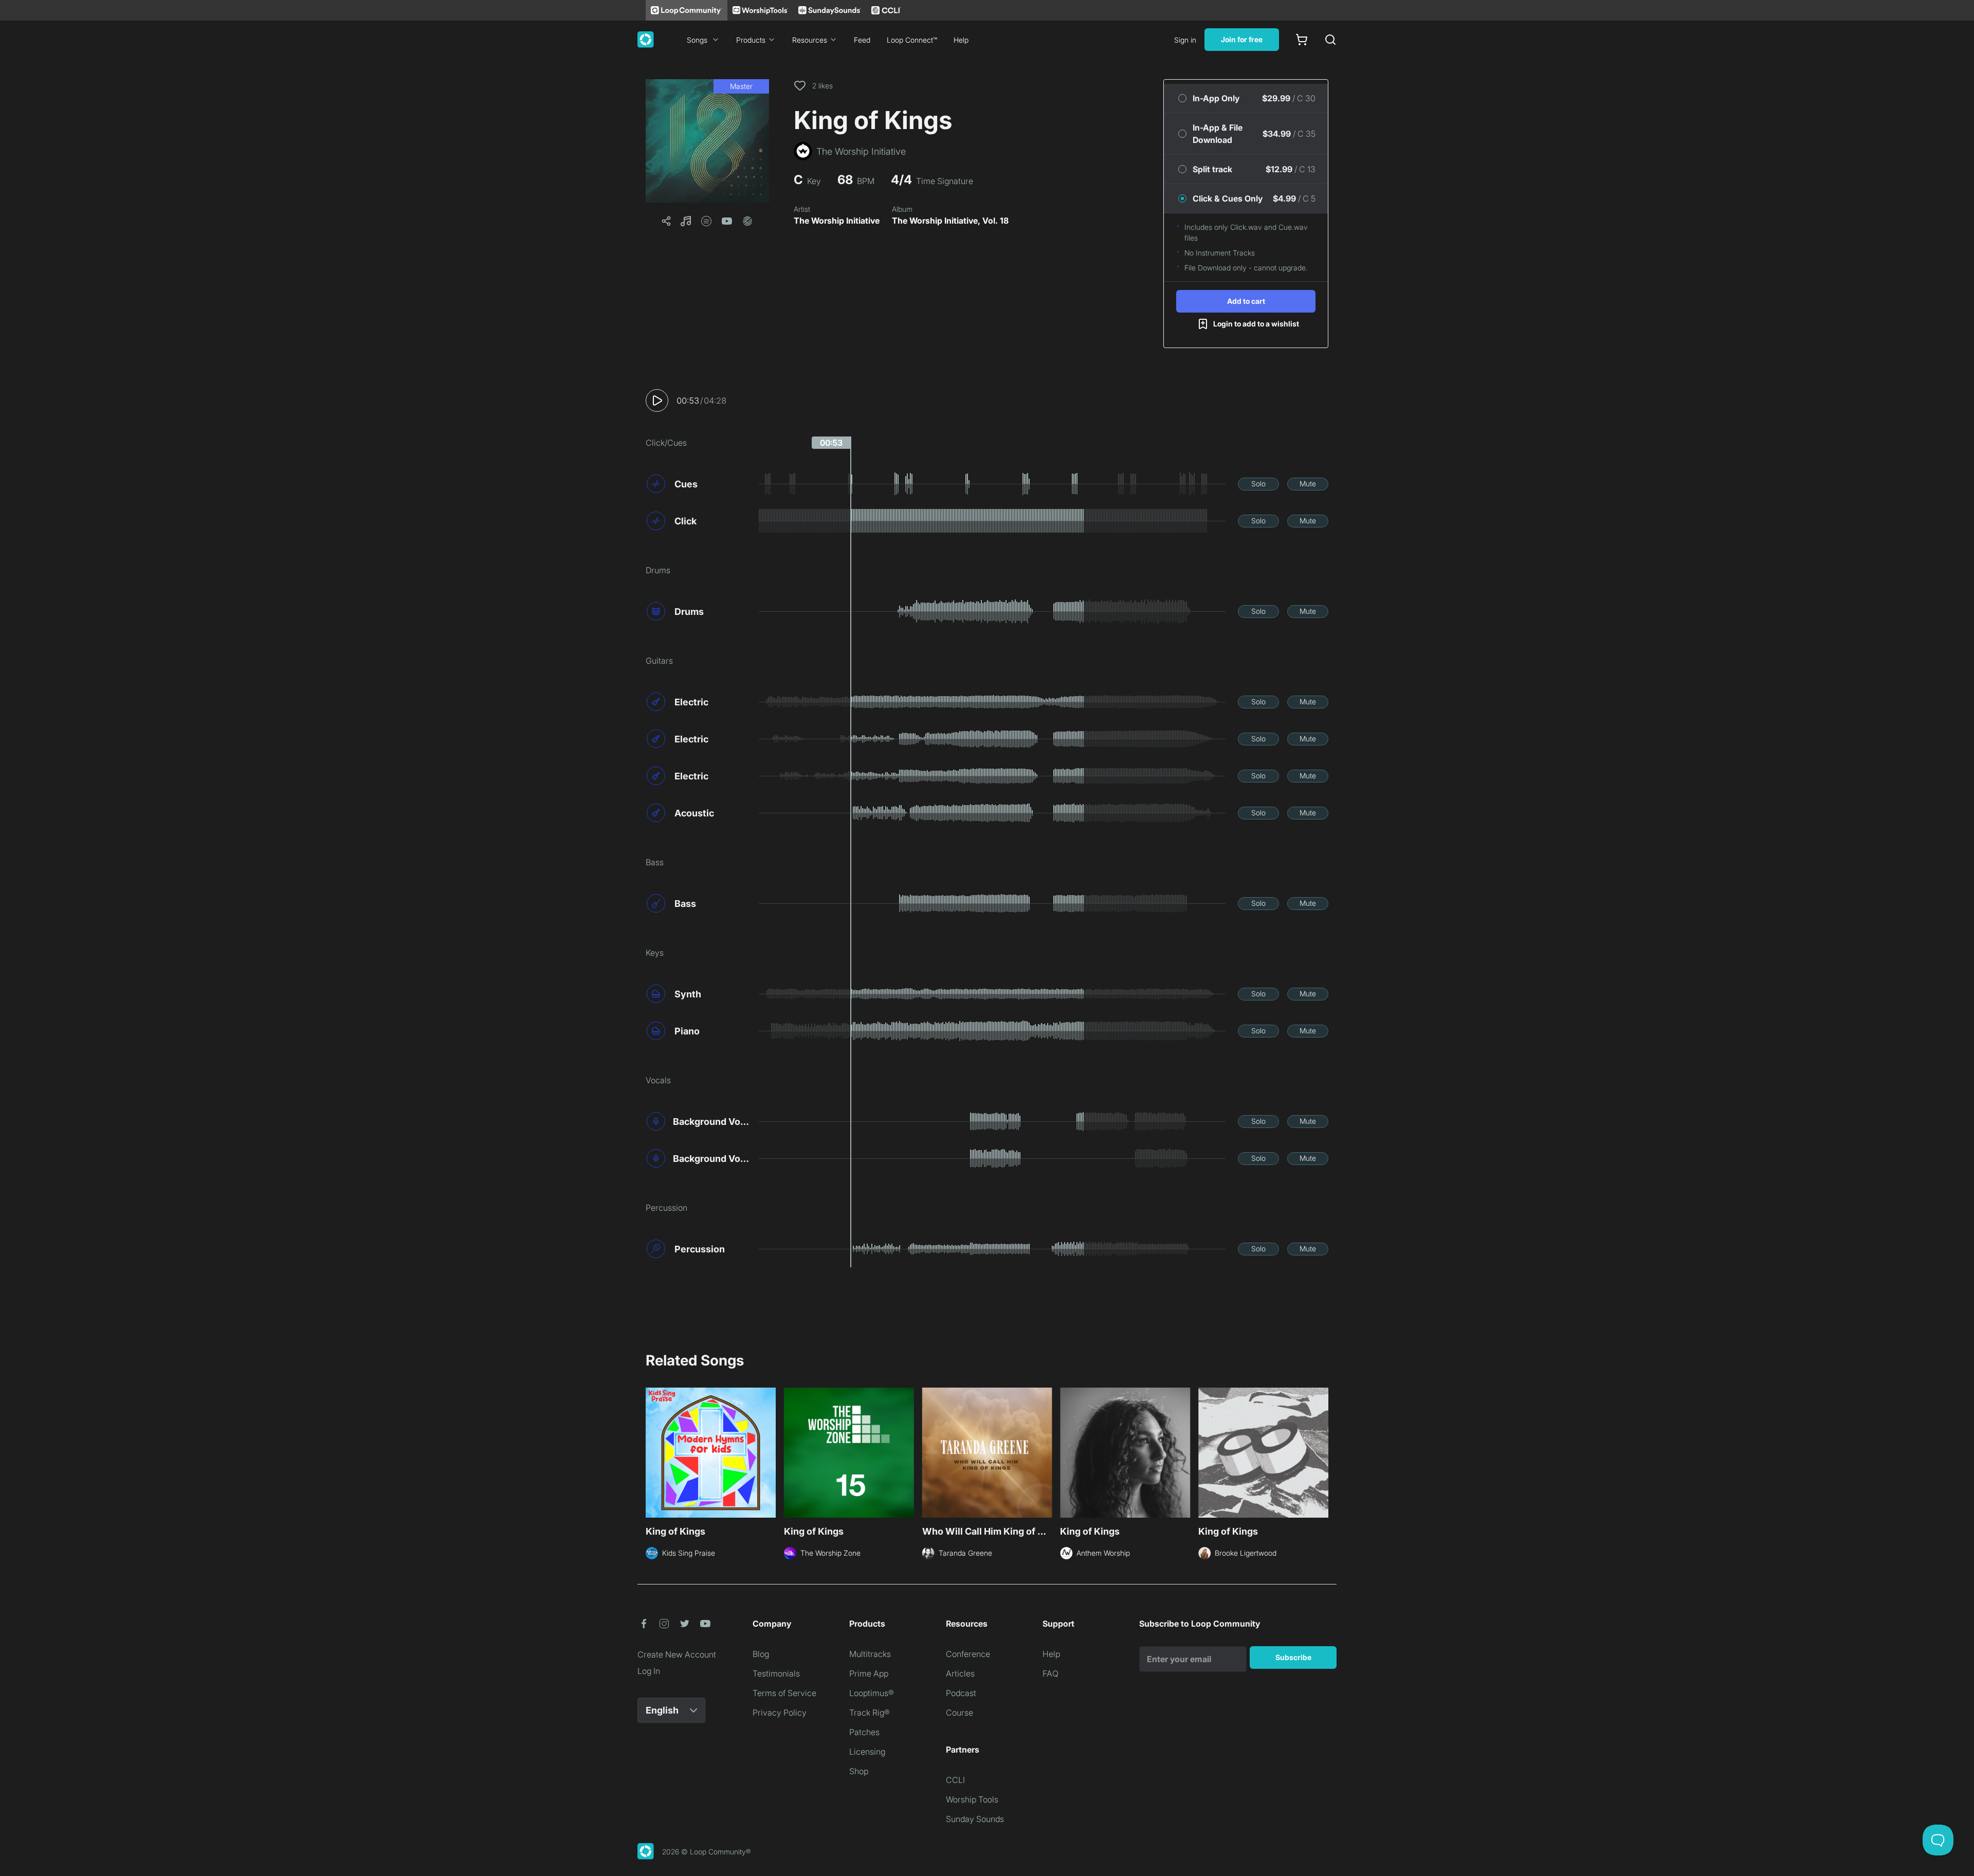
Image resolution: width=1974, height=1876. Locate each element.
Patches (864, 1732)
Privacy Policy (780, 1713)
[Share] (666, 221)
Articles (960, 1673)
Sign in (1185, 40)
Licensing (867, 1752)
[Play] (657, 400)
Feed (862, 40)
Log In (649, 1671)
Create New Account (677, 1654)
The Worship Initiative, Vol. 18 (950, 221)
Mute (1308, 484)
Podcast (961, 1693)
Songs (697, 40)
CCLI (955, 1780)
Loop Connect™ (912, 40)
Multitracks (870, 1654)
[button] (707, 141)
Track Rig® (870, 1713)
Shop (859, 1771)
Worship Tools (972, 1799)
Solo (1258, 484)
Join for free (1242, 39)
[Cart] (1302, 40)
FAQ (1050, 1673)
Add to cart (1246, 301)
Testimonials (776, 1673)
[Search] (1330, 40)
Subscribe (1293, 1657)
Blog (761, 1654)
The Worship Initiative (837, 221)
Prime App (869, 1673)
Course (959, 1713)
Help (961, 40)
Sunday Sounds (975, 1819)
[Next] (1322, 1451)
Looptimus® (872, 1693)
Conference (968, 1654)
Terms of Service (784, 1693)
